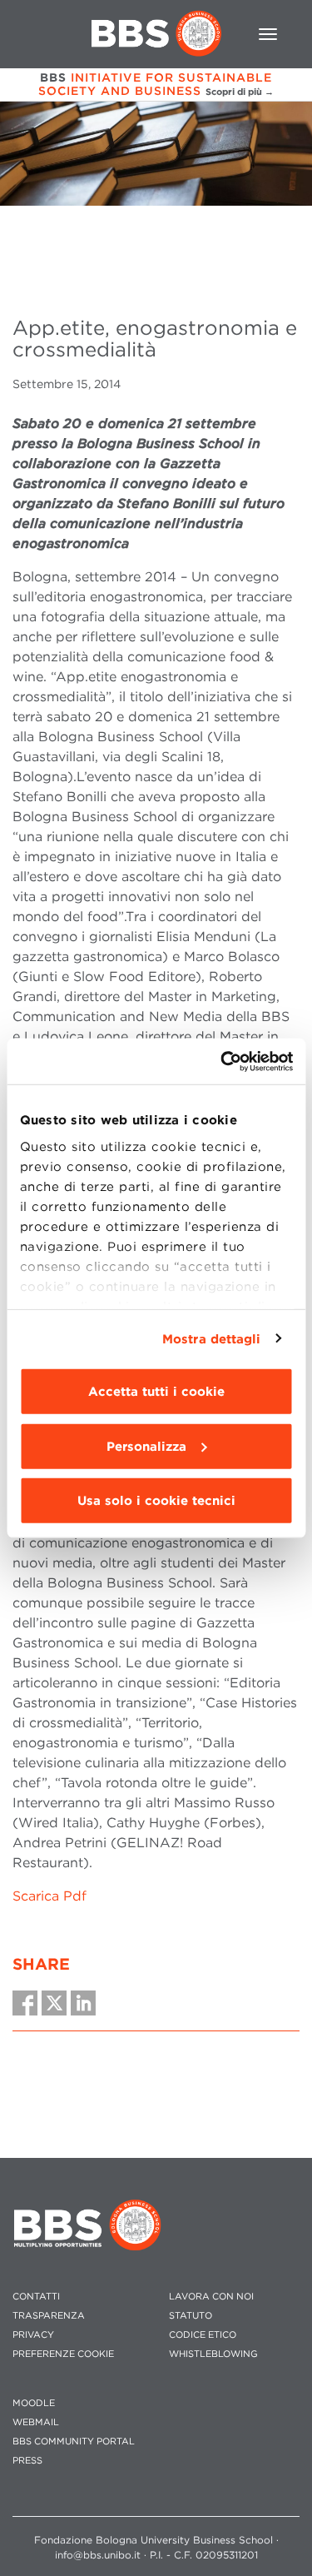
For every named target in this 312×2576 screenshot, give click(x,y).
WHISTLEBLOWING (213, 2354)
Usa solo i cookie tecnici (156, 1501)
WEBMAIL (36, 2422)
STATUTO (191, 2316)
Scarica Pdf (50, 1896)
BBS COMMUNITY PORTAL (74, 2441)
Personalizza (146, 1446)
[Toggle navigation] (268, 34)
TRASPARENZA (49, 2316)
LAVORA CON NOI (211, 2297)
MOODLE (34, 2403)
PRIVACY (33, 2335)
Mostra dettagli (212, 1338)
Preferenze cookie (63, 2354)
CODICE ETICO (203, 2335)
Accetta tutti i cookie (156, 1392)
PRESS (27, 2461)
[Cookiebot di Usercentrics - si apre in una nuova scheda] (222, 1061)
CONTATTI (36, 2297)
